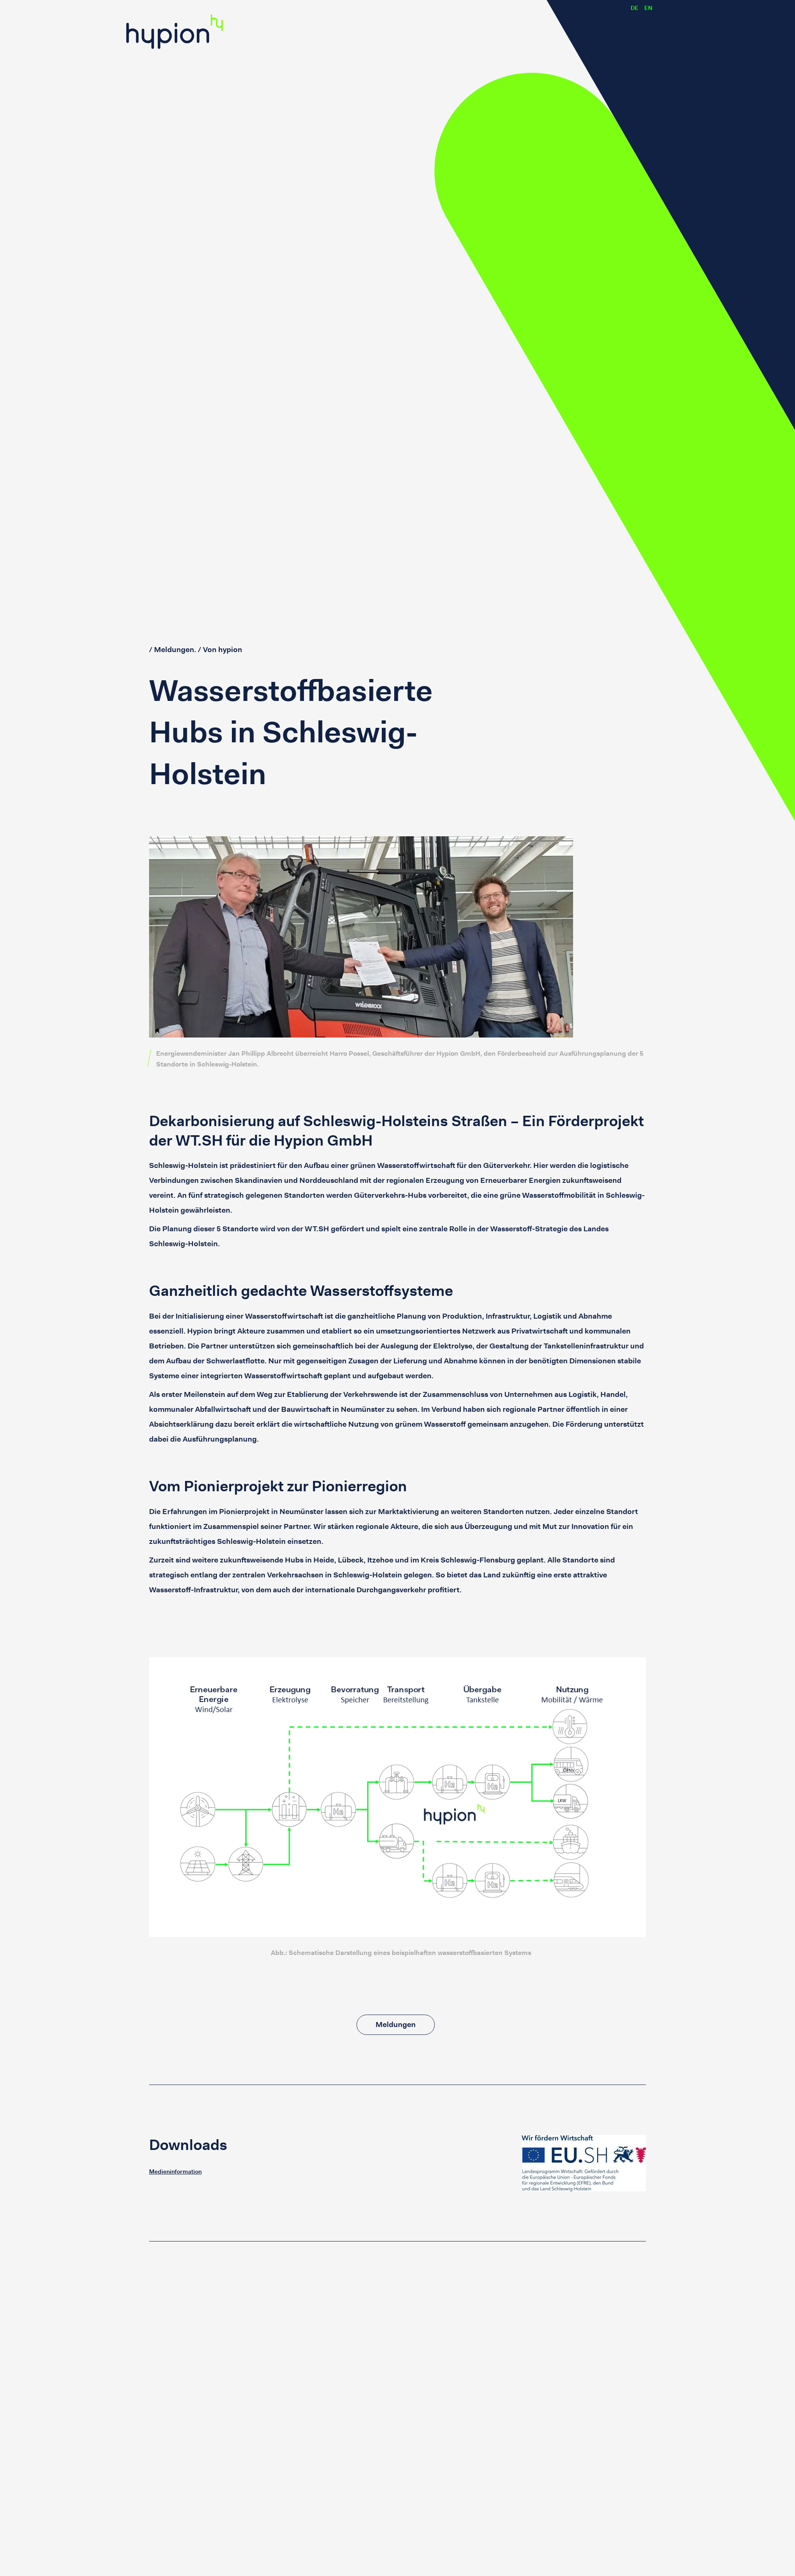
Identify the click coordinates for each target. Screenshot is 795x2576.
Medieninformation (175, 2172)
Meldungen (396, 2025)
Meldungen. (175, 650)
